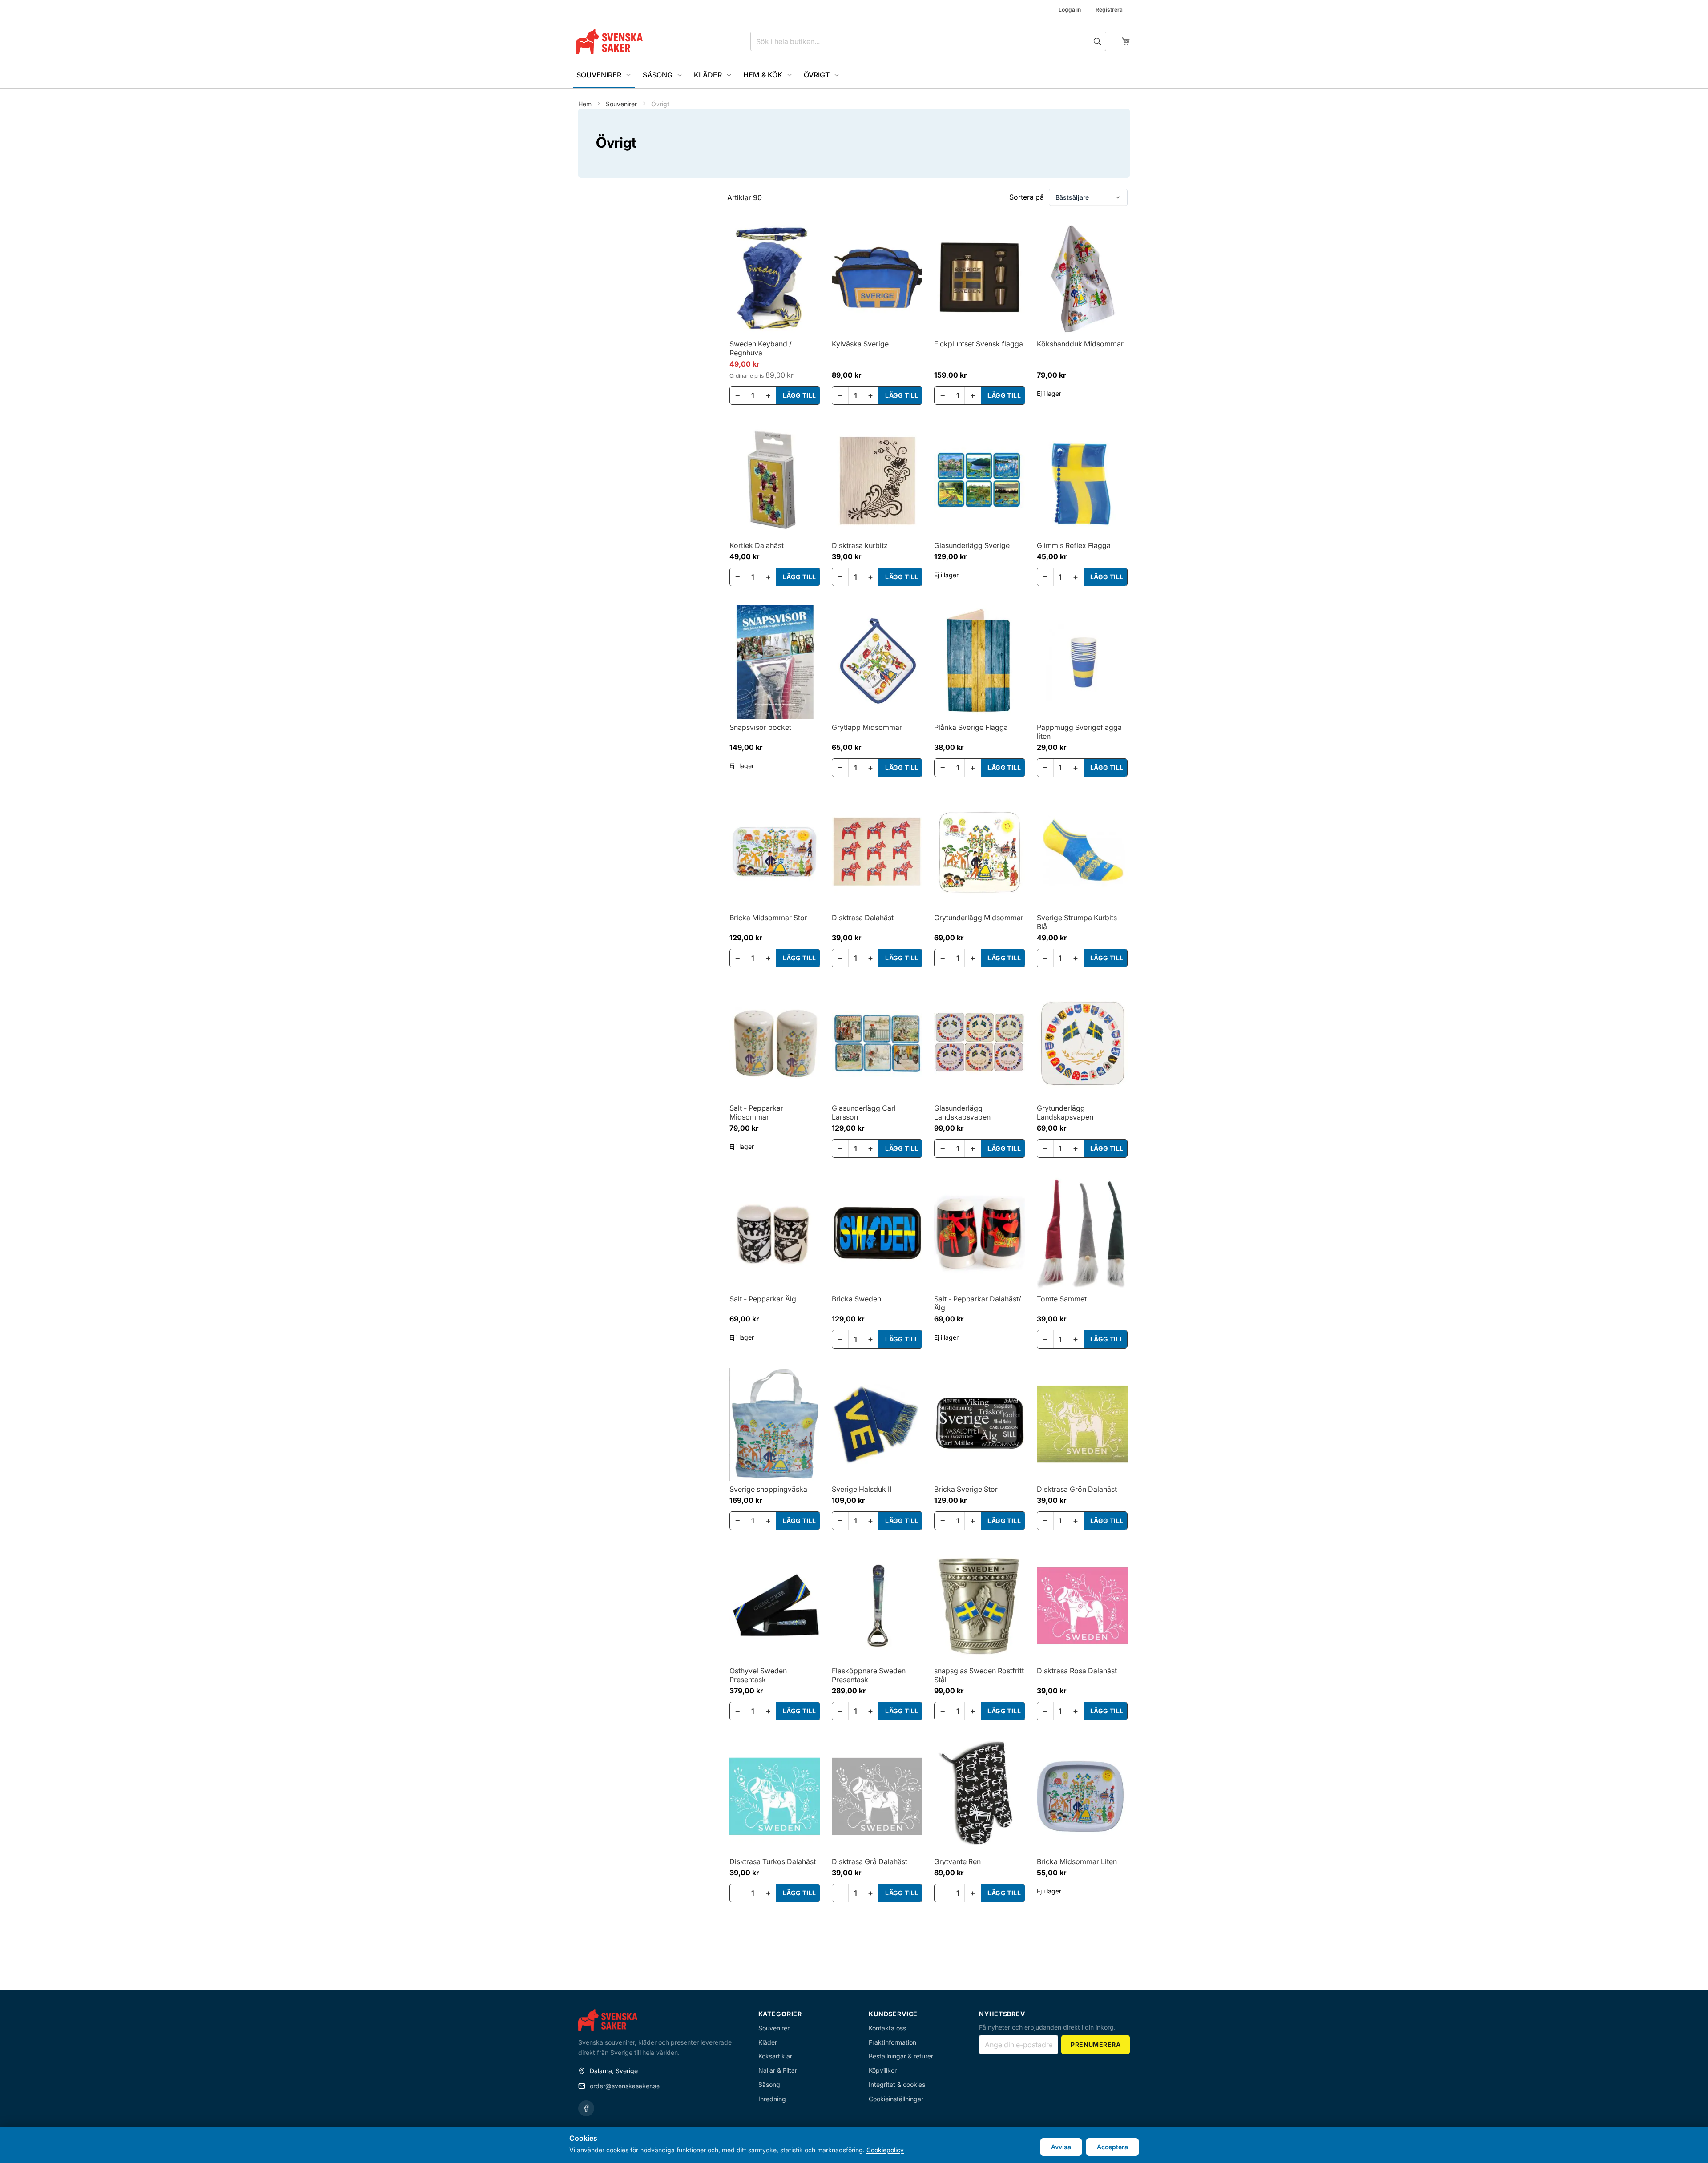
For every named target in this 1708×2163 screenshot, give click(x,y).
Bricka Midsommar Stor (768, 918)
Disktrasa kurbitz (860, 545)
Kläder (768, 2042)
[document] (854, 2145)
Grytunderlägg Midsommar (979, 918)
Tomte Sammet (1062, 1299)
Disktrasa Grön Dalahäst (1077, 1489)
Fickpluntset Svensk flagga (979, 344)
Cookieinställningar (896, 2099)
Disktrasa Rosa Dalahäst (1077, 1671)
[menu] (854, 76)
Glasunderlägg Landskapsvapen (962, 1112)
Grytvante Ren (957, 1861)
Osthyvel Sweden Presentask (758, 1675)
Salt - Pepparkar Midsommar (756, 1112)
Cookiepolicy (885, 2150)
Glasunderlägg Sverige (972, 545)
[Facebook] (586, 2108)
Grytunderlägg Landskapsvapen (1065, 1112)
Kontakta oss (887, 2028)
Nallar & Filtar (778, 2070)
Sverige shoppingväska (768, 1489)
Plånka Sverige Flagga (971, 727)
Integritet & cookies (897, 2084)
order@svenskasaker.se (625, 2086)
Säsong (769, 2084)
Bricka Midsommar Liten (1077, 1861)
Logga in (1070, 10)
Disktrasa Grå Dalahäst (870, 1861)
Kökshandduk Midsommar (1080, 344)
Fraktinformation (892, 2042)
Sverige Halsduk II (862, 1489)
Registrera (1109, 10)
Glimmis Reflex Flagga (1074, 545)
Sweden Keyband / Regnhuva (761, 348)
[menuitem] (604, 76)
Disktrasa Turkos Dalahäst (773, 1861)
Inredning (772, 2099)
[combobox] (928, 41)
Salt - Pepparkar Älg (763, 1299)
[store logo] (609, 42)
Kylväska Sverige (860, 344)
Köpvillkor (883, 2070)
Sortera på (1027, 197)
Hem (586, 104)
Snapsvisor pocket (760, 727)
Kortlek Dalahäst (757, 545)
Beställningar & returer (901, 2056)
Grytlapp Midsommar (867, 727)
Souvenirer (622, 104)
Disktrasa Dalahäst (863, 918)
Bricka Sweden (856, 1299)
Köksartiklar (775, 2056)
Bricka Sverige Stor (966, 1489)
